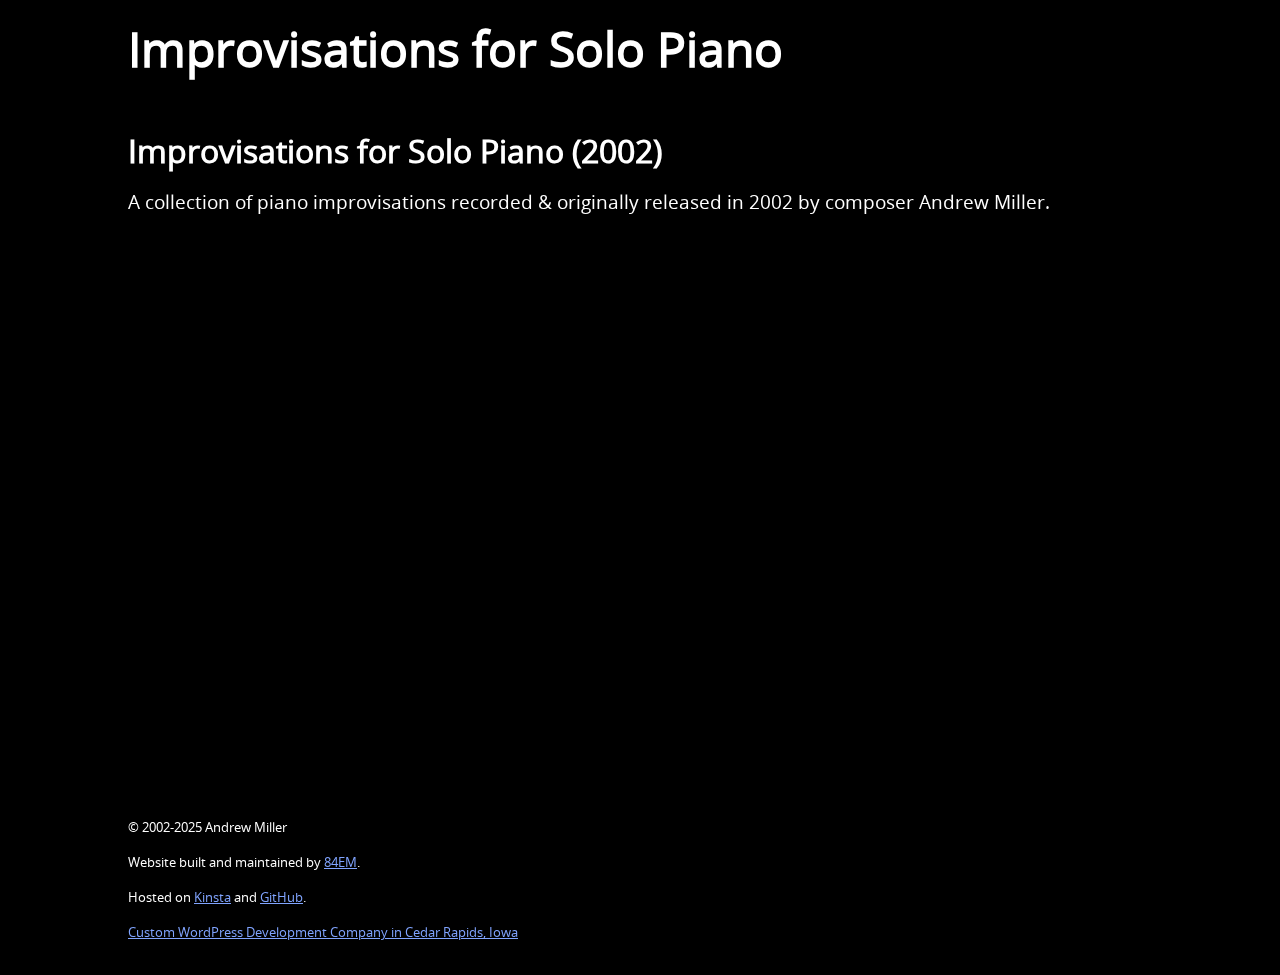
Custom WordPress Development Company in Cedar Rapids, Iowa (323, 932)
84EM (340, 862)
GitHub (281, 897)
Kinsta (212, 897)
